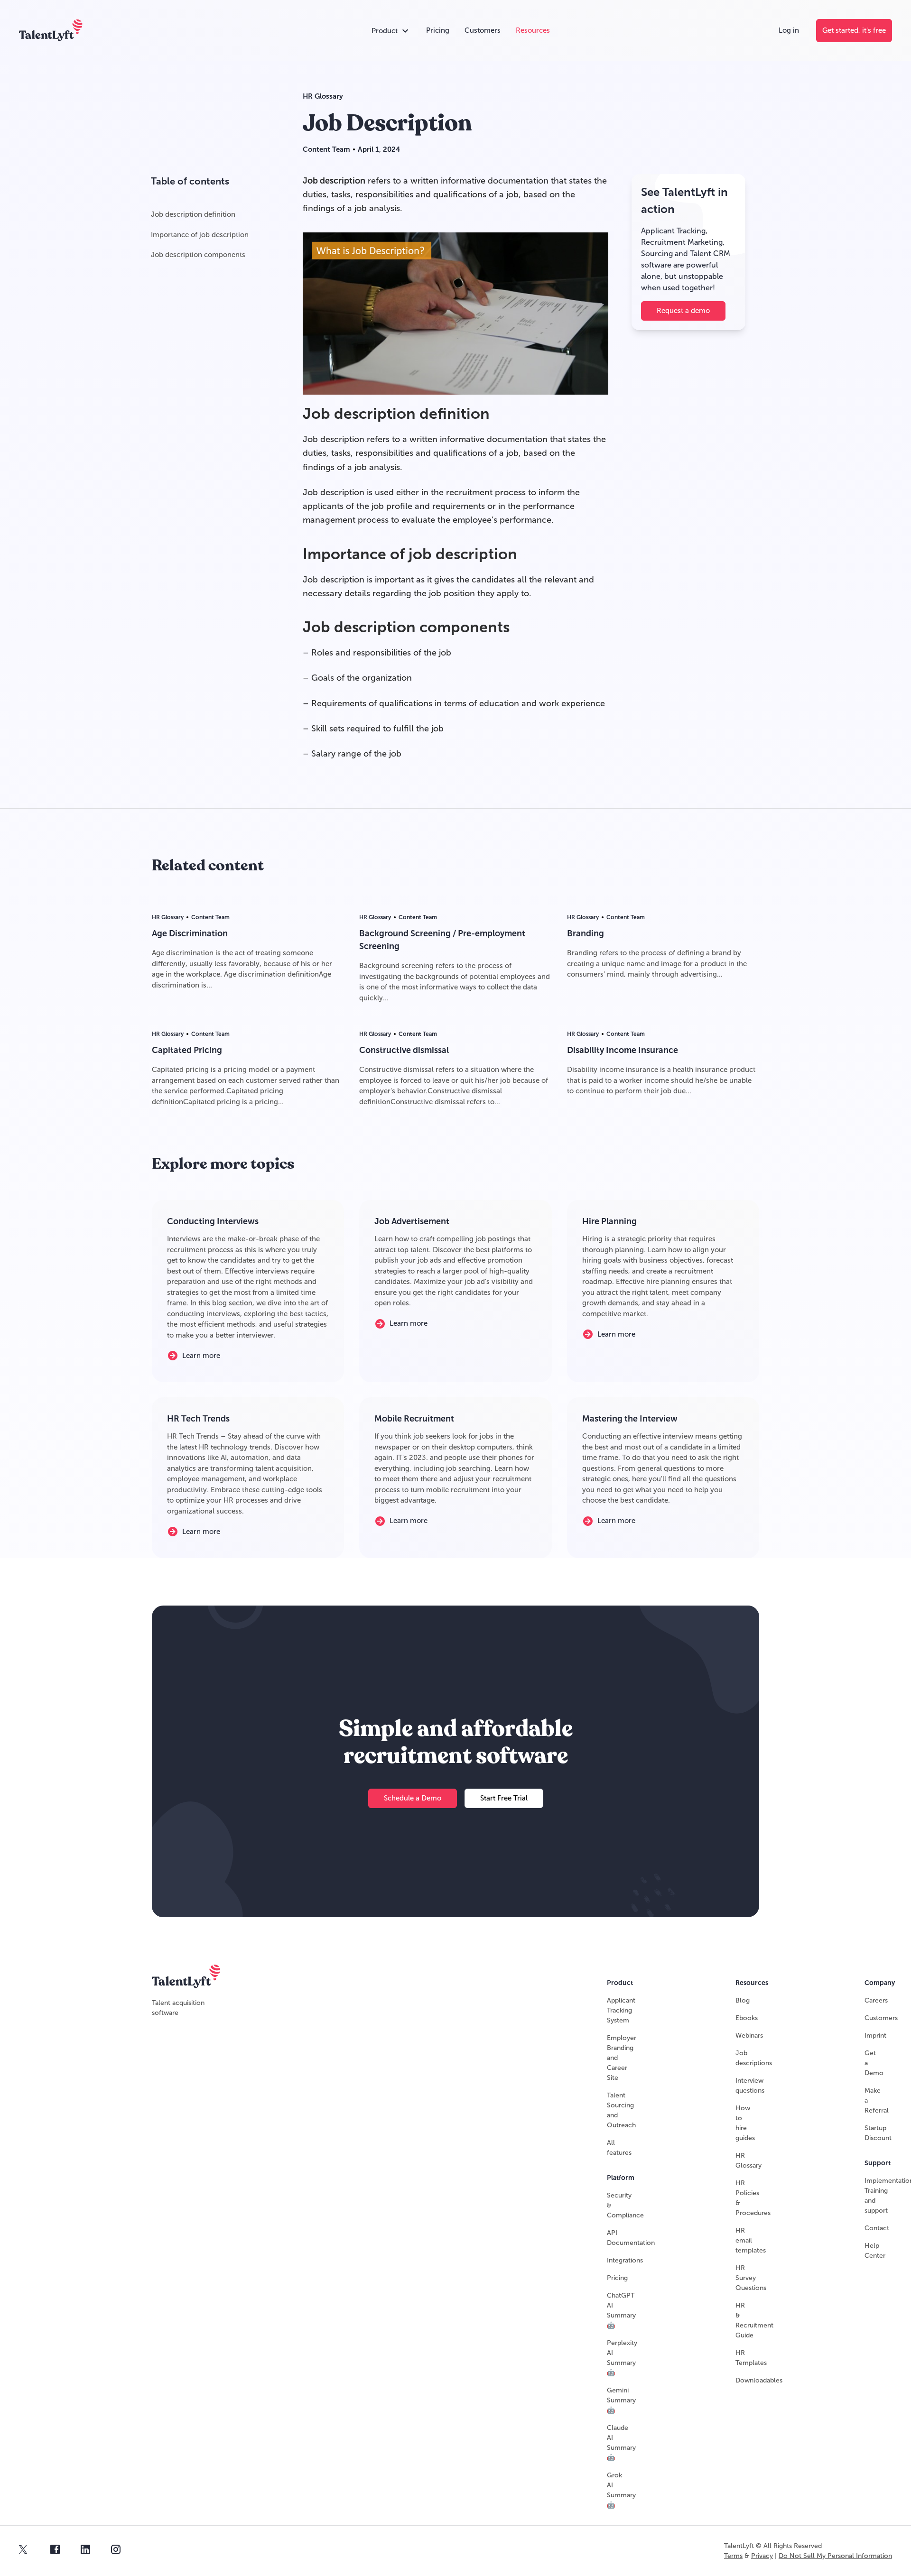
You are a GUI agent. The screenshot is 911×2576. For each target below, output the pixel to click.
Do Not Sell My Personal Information (835, 2556)
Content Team (326, 149)
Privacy (762, 2556)
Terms (733, 2556)
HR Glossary (323, 96)
